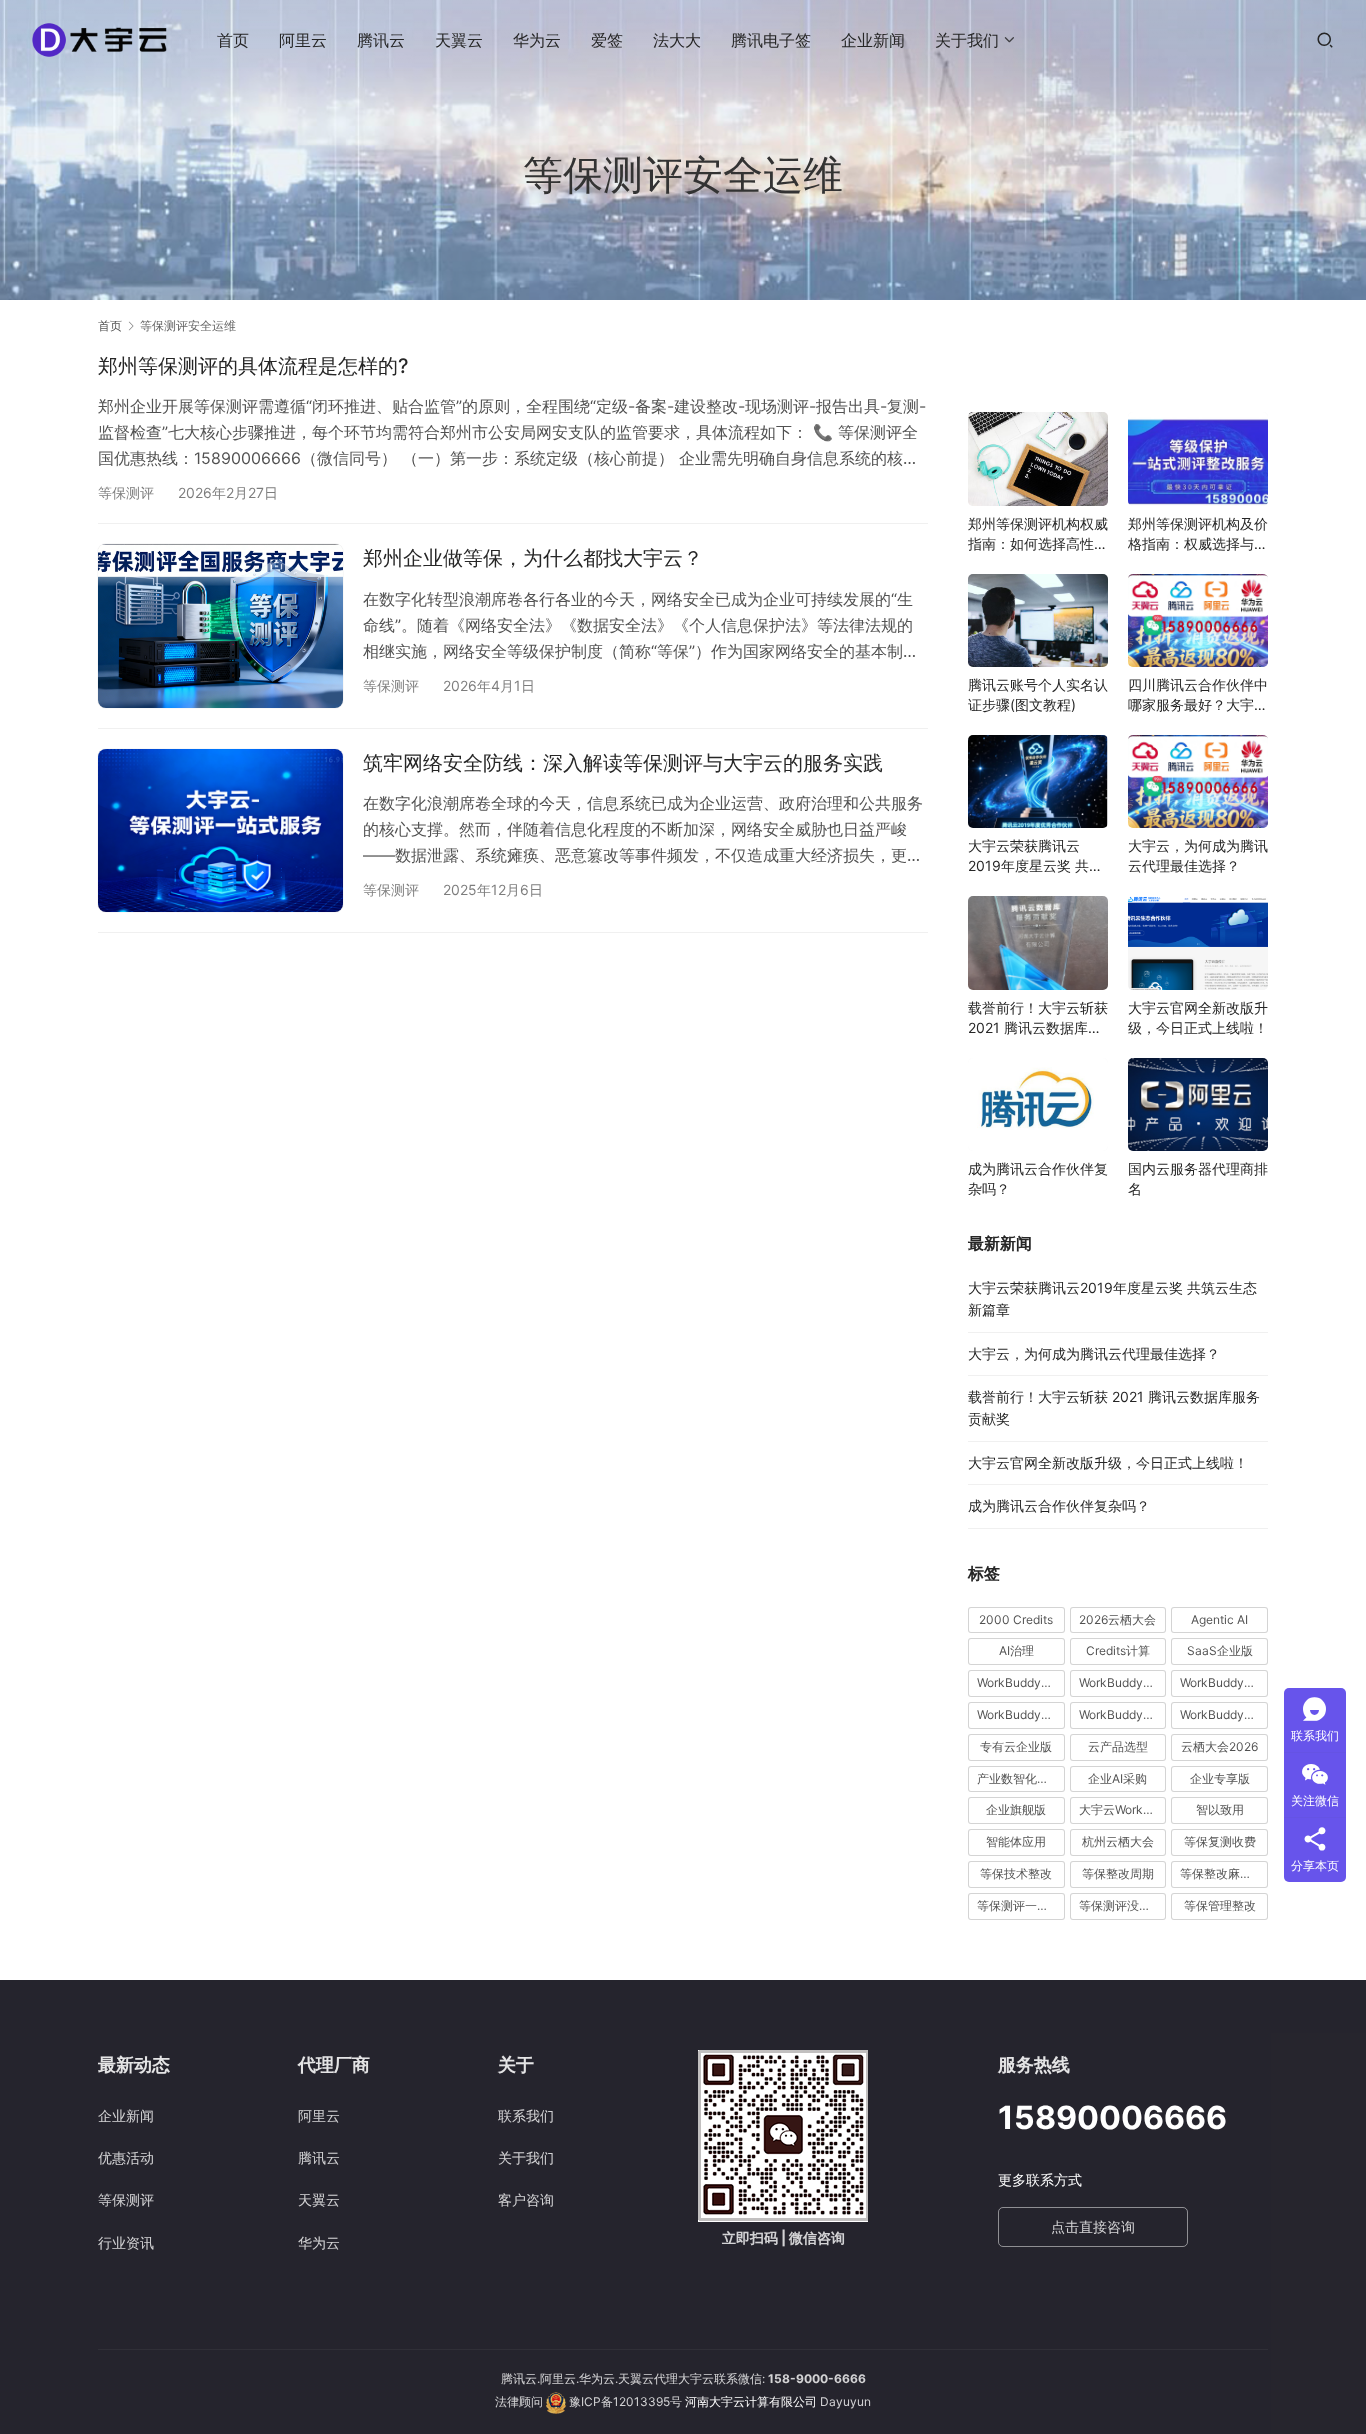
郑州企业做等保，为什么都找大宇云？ (533, 558)
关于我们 (967, 40)
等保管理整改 (1220, 1905)
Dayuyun (845, 2401)
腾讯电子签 (771, 40)
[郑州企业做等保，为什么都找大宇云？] (220, 625)
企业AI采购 (1117, 1778)
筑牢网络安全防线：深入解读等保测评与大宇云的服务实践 (623, 763)
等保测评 (126, 492)
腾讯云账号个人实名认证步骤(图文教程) (1038, 694)
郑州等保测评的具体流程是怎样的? (253, 366)
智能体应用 (1016, 1841)
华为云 (537, 40)
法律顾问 (519, 2401)
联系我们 (526, 2115)
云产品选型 (1118, 1746)
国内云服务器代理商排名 (1198, 1178)
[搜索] (1325, 39)
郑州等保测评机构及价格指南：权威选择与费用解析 (1198, 534)
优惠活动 (126, 2157)
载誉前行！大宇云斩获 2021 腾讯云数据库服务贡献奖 (1038, 1018)
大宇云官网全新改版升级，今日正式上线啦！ (1198, 1017)
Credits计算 (1118, 1650)
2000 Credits (1016, 1619)
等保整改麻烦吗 (1222, 1873)
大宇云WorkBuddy (1123, 1809)
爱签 (607, 40)
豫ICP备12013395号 (625, 2401)
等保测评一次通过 (1021, 1905)
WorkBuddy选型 (1224, 1714)
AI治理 (1016, 1650)
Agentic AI (1219, 1619)
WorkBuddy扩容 (1224, 1682)
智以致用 (1220, 1809)
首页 (233, 40)
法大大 (677, 40)
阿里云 (303, 40)
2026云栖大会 (1117, 1619)
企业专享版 (1220, 1778)
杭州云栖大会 (1118, 1841)
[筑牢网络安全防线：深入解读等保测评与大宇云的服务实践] (220, 830)
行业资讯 (126, 2242)
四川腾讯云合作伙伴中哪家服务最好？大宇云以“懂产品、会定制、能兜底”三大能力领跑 (1198, 695)
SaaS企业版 (1220, 1650)
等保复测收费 (1220, 1841)
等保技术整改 (1016, 1873)
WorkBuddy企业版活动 (1021, 1682)
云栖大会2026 (1219, 1746)
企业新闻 (873, 40)
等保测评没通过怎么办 (1123, 1905)
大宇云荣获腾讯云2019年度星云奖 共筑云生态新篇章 (1035, 856)
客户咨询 (526, 2199)
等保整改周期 (1118, 1873)
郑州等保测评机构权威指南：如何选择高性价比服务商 (1038, 534)
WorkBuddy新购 (1021, 1714)
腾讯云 (381, 40)
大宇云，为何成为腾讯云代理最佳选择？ (1198, 855)
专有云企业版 (1016, 1746)
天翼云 (459, 40)
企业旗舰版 (1016, 1809)
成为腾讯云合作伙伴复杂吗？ (1038, 1178)
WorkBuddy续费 (1123, 1714)
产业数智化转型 (1019, 1778)
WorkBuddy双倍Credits (1123, 1682)
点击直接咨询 (1093, 2226)
